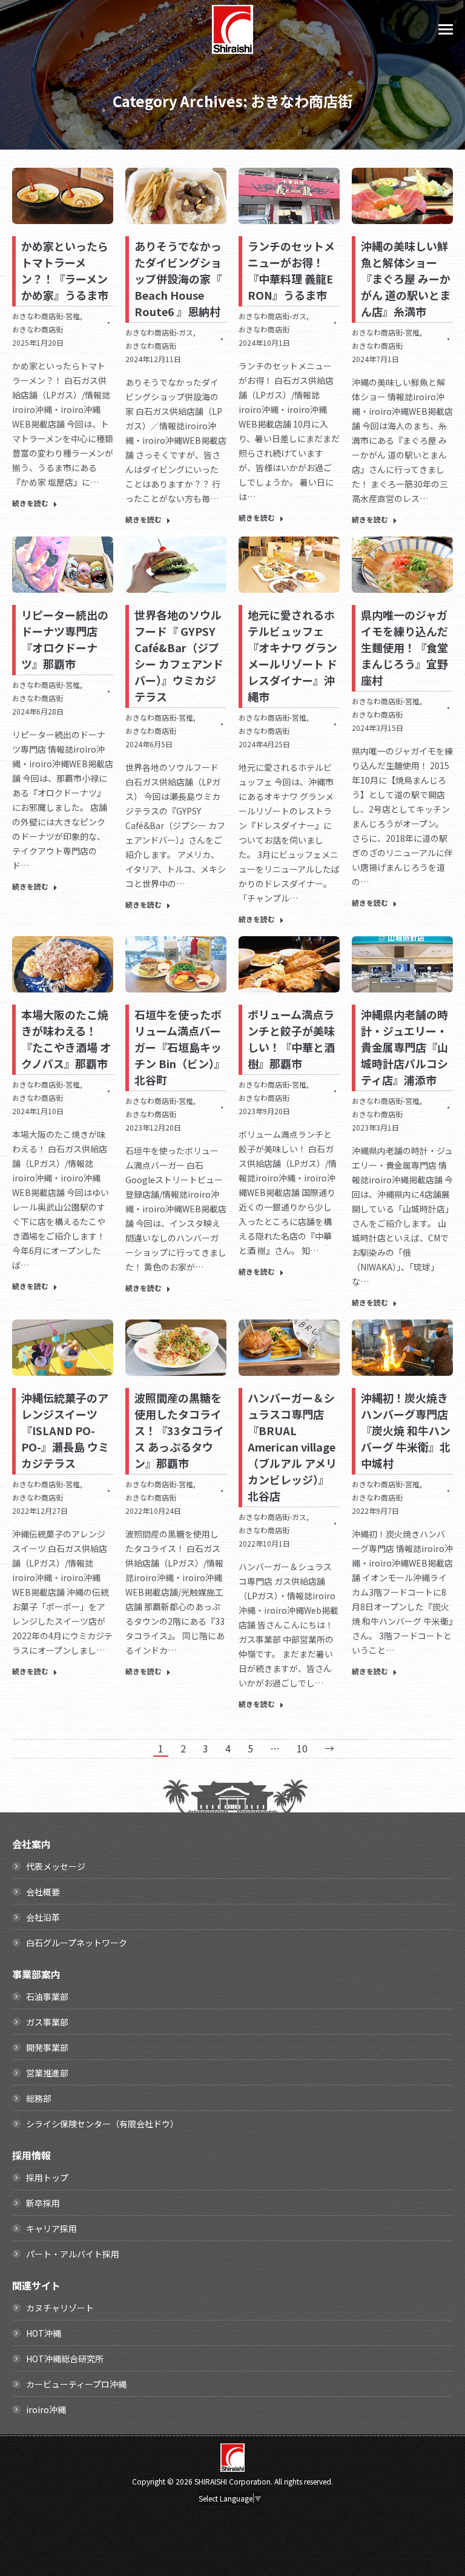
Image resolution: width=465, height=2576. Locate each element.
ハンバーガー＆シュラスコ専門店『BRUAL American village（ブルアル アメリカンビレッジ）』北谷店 (292, 1447)
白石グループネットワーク (77, 1943)
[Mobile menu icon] (446, 29)
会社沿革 (43, 1917)
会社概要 (43, 1892)
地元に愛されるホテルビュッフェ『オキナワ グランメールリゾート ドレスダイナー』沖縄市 (292, 656)
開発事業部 (47, 2047)
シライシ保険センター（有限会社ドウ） (102, 2124)
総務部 (39, 2098)
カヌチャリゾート (60, 2308)
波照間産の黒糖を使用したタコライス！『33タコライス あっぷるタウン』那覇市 (179, 1430)
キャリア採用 (51, 2228)
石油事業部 (47, 1996)
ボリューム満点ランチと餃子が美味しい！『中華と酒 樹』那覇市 (291, 1039)
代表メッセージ (56, 1866)
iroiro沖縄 (46, 2409)
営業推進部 (47, 2073)
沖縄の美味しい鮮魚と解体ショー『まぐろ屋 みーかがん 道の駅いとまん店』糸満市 (406, 279)
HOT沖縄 (44, 2333)
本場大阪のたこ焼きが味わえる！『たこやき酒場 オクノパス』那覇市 (66, 1039)
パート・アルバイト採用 (73, 2254)
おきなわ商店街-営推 (46, 316)
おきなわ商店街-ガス (159, 332)
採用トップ (47, 2178)
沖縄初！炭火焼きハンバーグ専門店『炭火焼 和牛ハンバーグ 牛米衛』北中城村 (406, 1430)
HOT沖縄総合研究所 (65, 2359)
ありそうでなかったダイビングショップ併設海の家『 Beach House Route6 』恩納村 (178, 279)
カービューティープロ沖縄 (76, 2384)
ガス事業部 (47, 2022)
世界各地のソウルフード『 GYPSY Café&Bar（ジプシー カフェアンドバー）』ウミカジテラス (179, 656)
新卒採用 (43, 2203)
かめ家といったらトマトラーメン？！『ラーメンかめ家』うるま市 (65, 270)
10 (302, 1748)
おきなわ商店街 (38, 329)
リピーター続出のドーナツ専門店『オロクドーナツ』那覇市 (65, 639)
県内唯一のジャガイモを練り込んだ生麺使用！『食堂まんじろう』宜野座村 (404, 647)
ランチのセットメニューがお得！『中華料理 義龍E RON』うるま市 (291, 270)
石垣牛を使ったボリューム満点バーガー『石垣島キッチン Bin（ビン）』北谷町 (180, 1047)
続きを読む (30, 503)
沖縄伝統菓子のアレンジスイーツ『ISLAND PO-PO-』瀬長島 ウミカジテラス (65, 1430)
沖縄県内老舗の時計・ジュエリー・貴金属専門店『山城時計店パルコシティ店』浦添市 (404, 1047)
